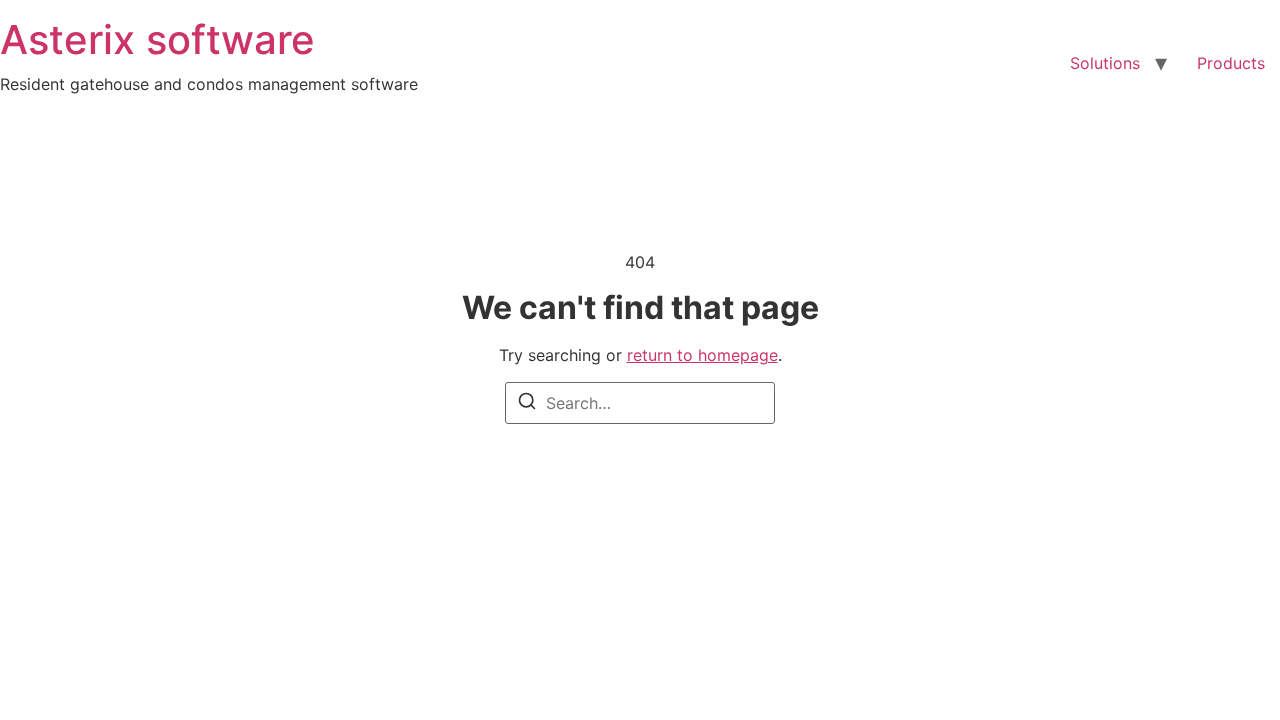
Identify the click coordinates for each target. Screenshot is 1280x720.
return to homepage (702, 355)
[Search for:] (640, 403)
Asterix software (157, 39)
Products (1231, 63)
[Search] (527, 404)
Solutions (1105, 63)
